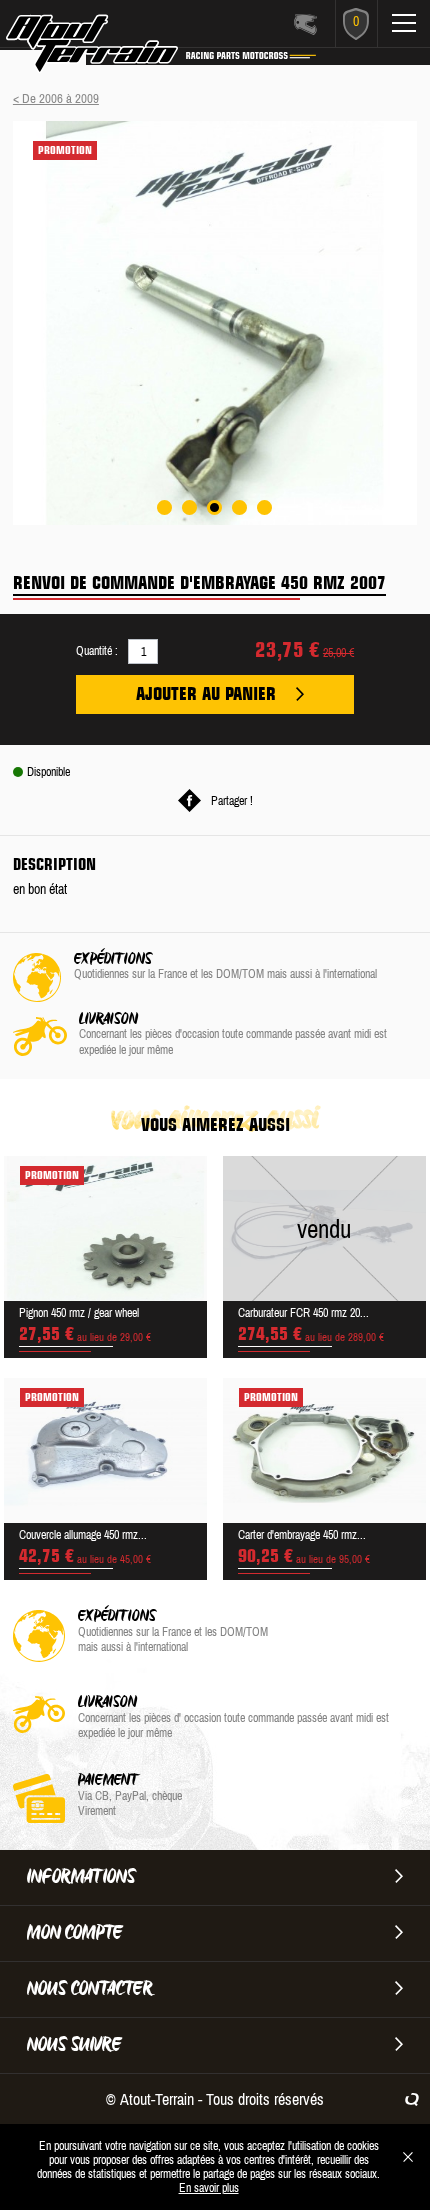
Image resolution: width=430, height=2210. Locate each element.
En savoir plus (209, 2188)
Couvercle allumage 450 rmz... (83, 1535)
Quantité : (97, 651)
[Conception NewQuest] (412, 2099)
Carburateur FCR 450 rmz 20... (303, 1313)
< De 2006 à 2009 (56, 98)
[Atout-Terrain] (121, 48)
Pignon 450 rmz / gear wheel (79, 1313)
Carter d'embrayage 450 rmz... (302, 1535)
